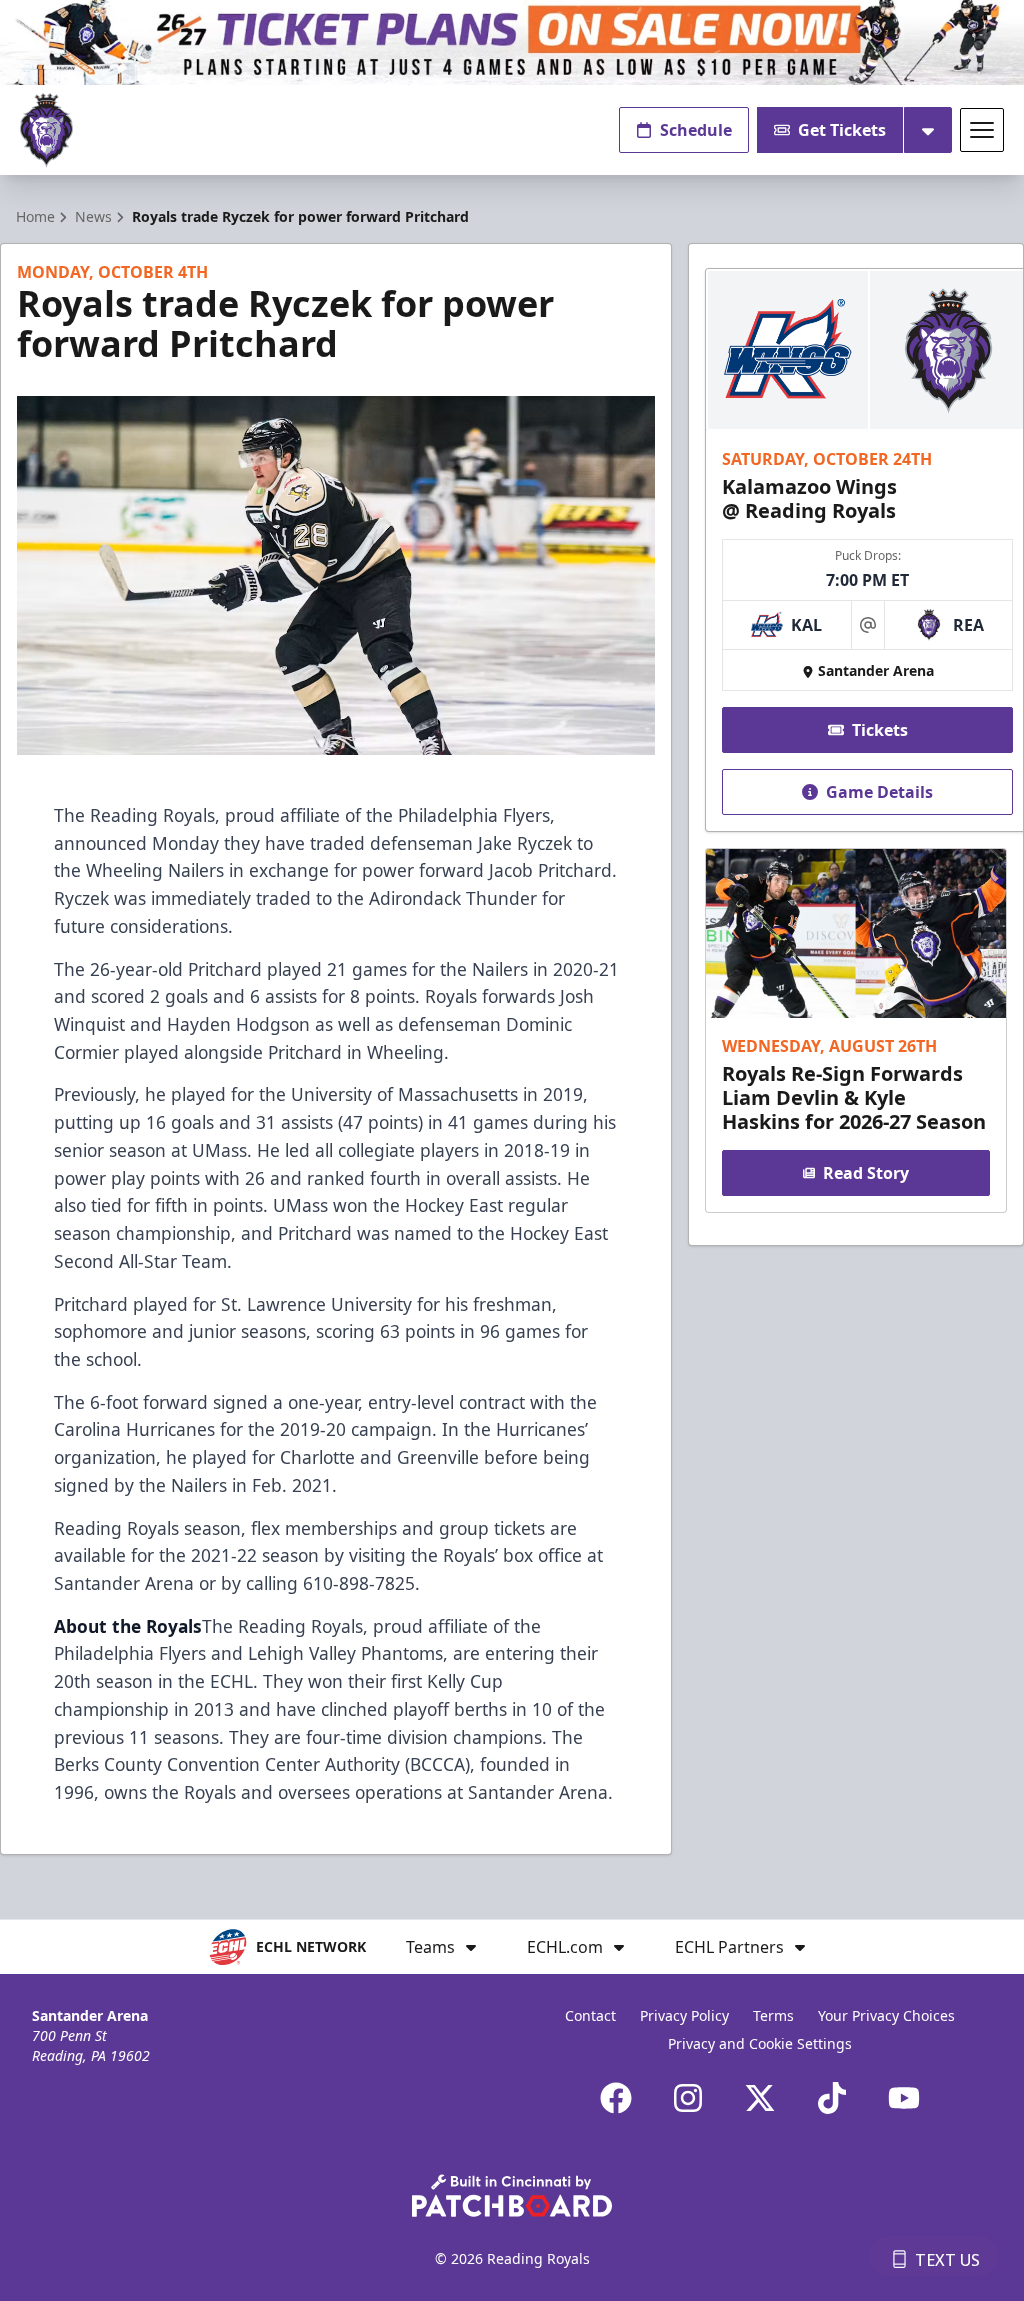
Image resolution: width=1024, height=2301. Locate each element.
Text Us (947, 2260)
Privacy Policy (684, 2015)
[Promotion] (512, 42)
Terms (773, 2015)
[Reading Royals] (46, 130)
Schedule (696, 130)
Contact (590, 2015)
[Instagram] (688, 2098)
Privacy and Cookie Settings (760, 2043)
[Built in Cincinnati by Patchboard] (512, 2195)
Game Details (879, 792)
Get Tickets (842, 130)
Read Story (866, 1173)
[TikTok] (832, 2098)
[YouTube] (904, 2098)
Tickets (880, 730)
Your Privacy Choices (886, 2015)
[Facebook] (616, 2098)
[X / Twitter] (760, 2098)
